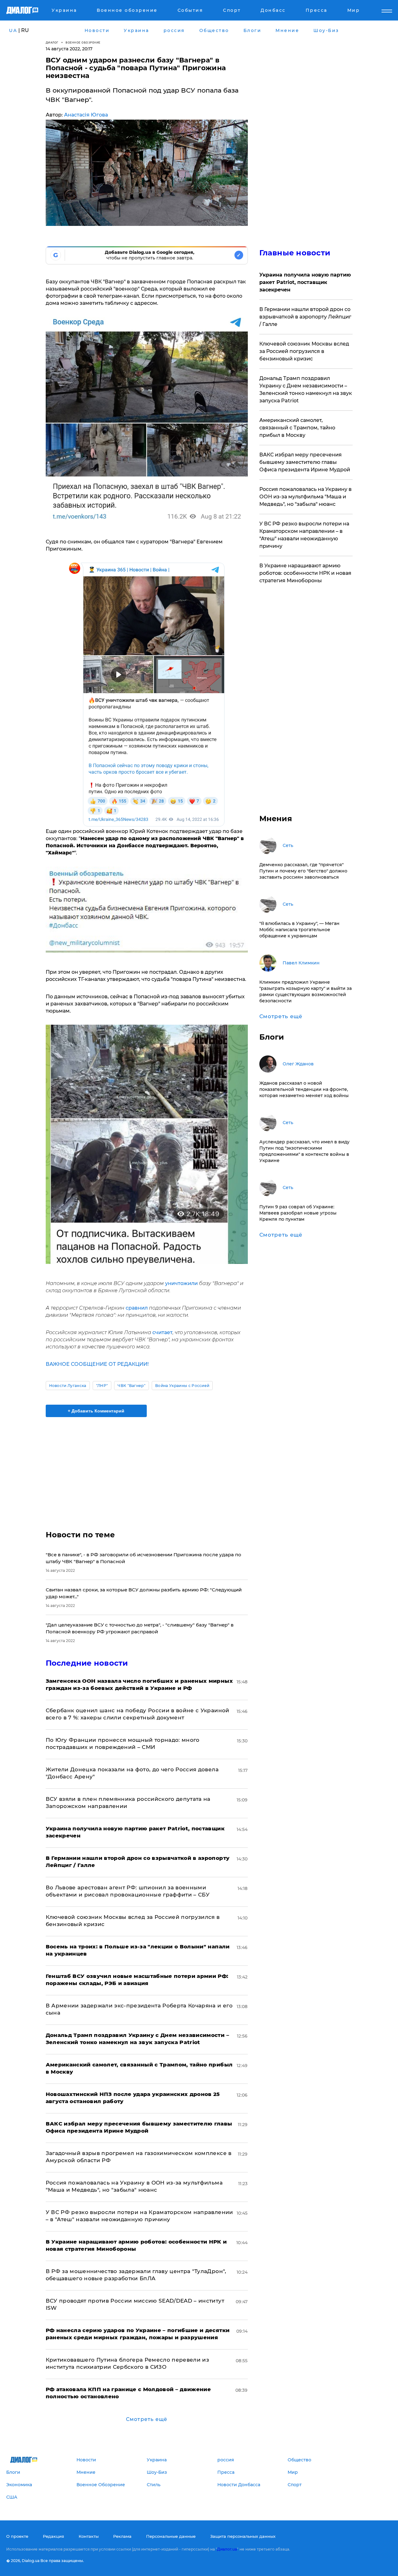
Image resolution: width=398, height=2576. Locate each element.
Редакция (53, 2536)
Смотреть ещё (147, 2419)
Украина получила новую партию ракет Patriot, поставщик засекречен (305, 282)
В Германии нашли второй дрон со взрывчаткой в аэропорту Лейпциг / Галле (305, 317)
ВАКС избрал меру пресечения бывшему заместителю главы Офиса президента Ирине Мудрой (305, 462)
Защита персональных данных (243, 2536)
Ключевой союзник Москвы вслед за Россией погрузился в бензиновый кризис (304, 351)
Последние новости (87, 1663)
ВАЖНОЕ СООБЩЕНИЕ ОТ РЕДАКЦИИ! (97, 1364)
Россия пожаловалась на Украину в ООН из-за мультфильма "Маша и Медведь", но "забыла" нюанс (305, 497)
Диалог (52, 42)
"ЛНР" (102, 1386)
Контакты (89, 2536)
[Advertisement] (147, 1468)
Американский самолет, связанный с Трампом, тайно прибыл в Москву (297, 428)
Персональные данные (171, 2536)
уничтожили (182, 1283)
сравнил (137, 1308)
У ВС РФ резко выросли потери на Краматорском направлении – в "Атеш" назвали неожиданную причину (304, 535)
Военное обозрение (83, 42)
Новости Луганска (68, 1386)
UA (13, 30)
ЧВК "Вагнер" (132, 1386)
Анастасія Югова (86, 115)
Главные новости (295, 253)
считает (162, 1332)
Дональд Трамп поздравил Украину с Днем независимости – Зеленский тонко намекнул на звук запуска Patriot (306, 389)
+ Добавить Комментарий (96, 1411)
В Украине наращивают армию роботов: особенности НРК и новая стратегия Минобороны (305, 573)
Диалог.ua (227, 2549)
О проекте (17, 2536)
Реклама (122, 2536)
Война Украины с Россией (182, 1386)
